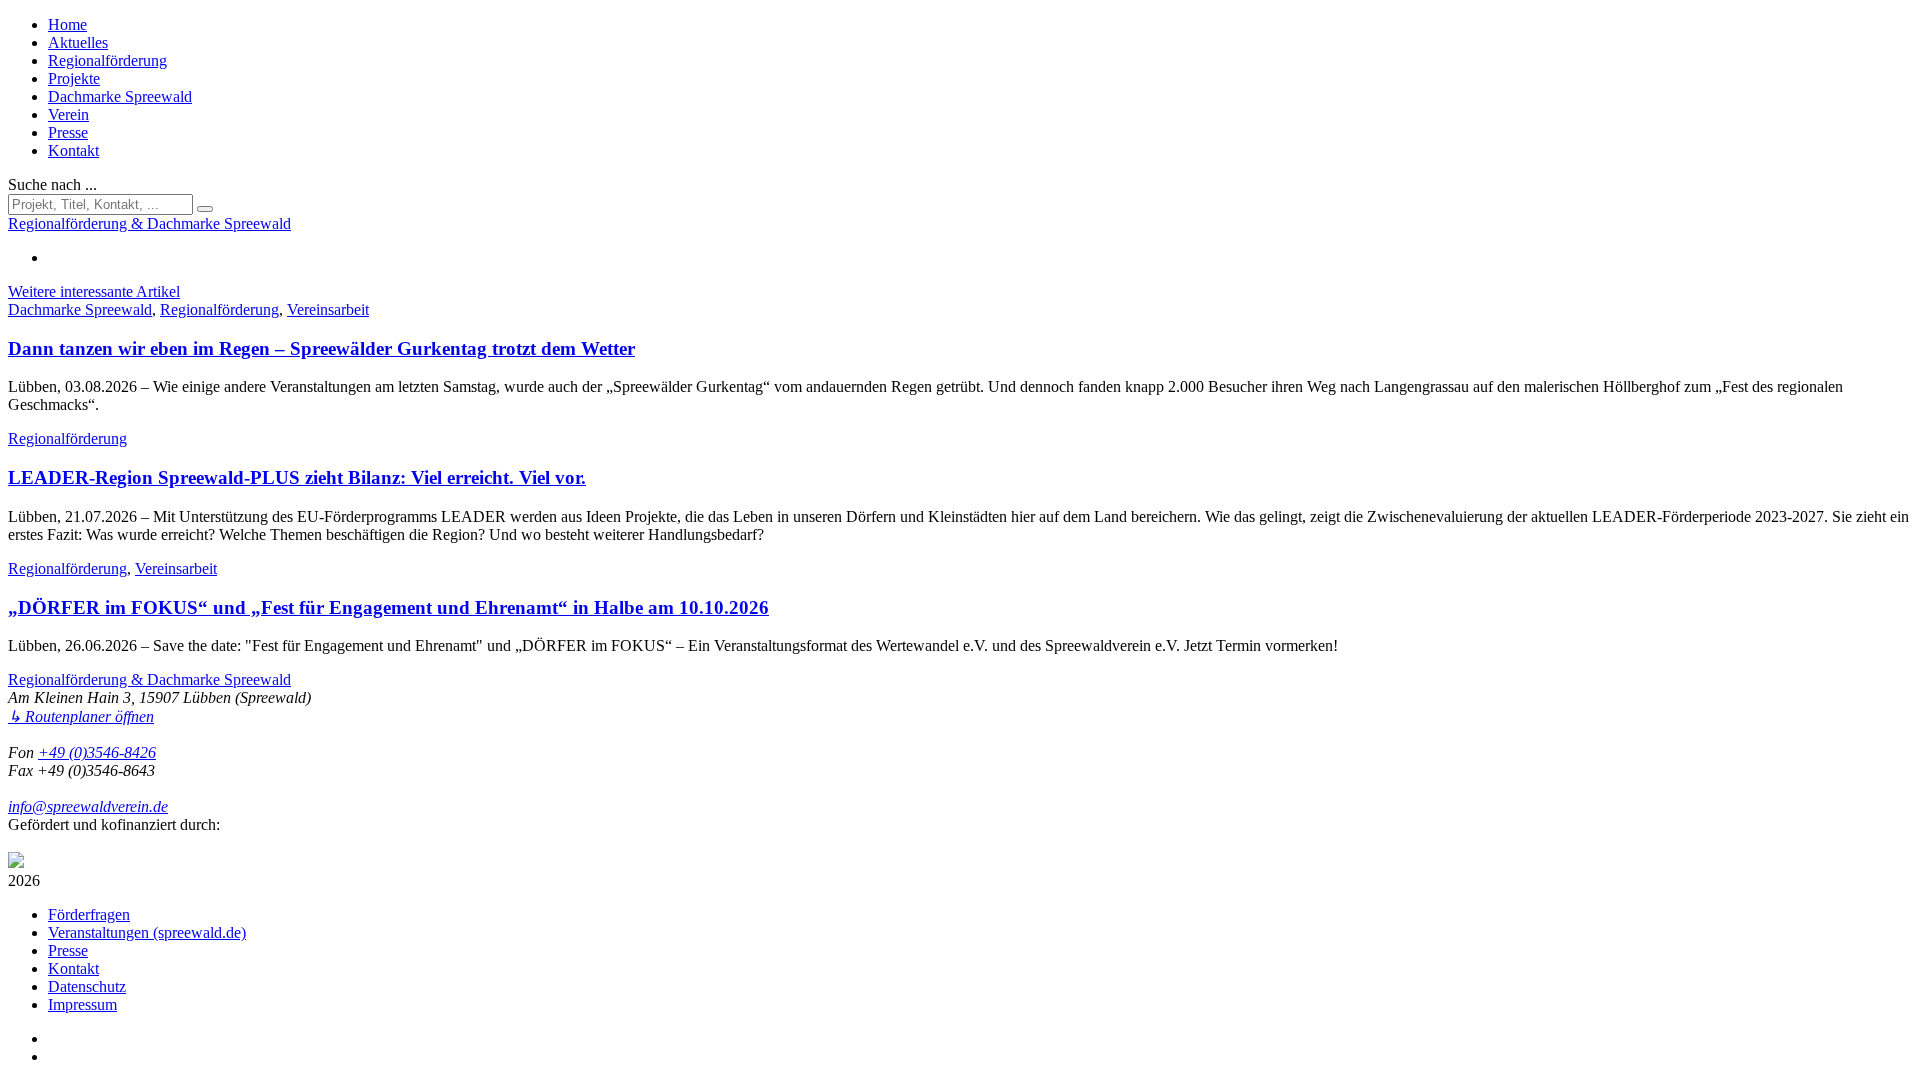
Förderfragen (89, 914)
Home (67, 24)
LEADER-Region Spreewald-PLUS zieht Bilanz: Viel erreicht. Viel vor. (297, 477)
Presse (68, 132)
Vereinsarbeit (328, 309)
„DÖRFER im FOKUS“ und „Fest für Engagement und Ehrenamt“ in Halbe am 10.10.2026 (388, 607)
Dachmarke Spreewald (120, 96)
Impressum (82, 1004)
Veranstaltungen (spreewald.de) (147, 932)
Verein (68, 114)
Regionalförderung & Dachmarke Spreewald (149, 679)
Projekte (74, 78)
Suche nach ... (52, 184)
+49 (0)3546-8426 (97, 752)
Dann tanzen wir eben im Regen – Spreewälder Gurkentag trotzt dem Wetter (321, 348)
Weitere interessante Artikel (94, 291)
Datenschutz (87, 986)
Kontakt (73, 150)
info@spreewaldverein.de (88, 806)
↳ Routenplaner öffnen (81, 716)
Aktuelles (78, 42)
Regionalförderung (107, 60)
